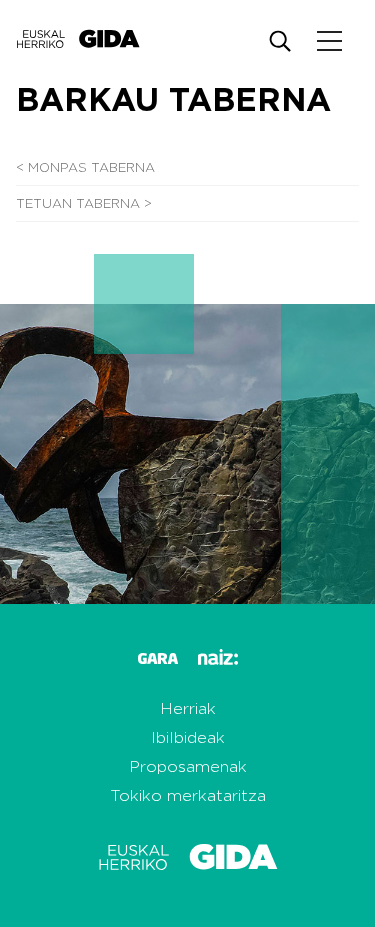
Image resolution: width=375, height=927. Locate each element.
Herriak (188, 709)
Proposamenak (188, 767)
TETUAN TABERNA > (84, 204)
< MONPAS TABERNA (85, 168)
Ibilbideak (188, 738)
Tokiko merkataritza (188, 796)
